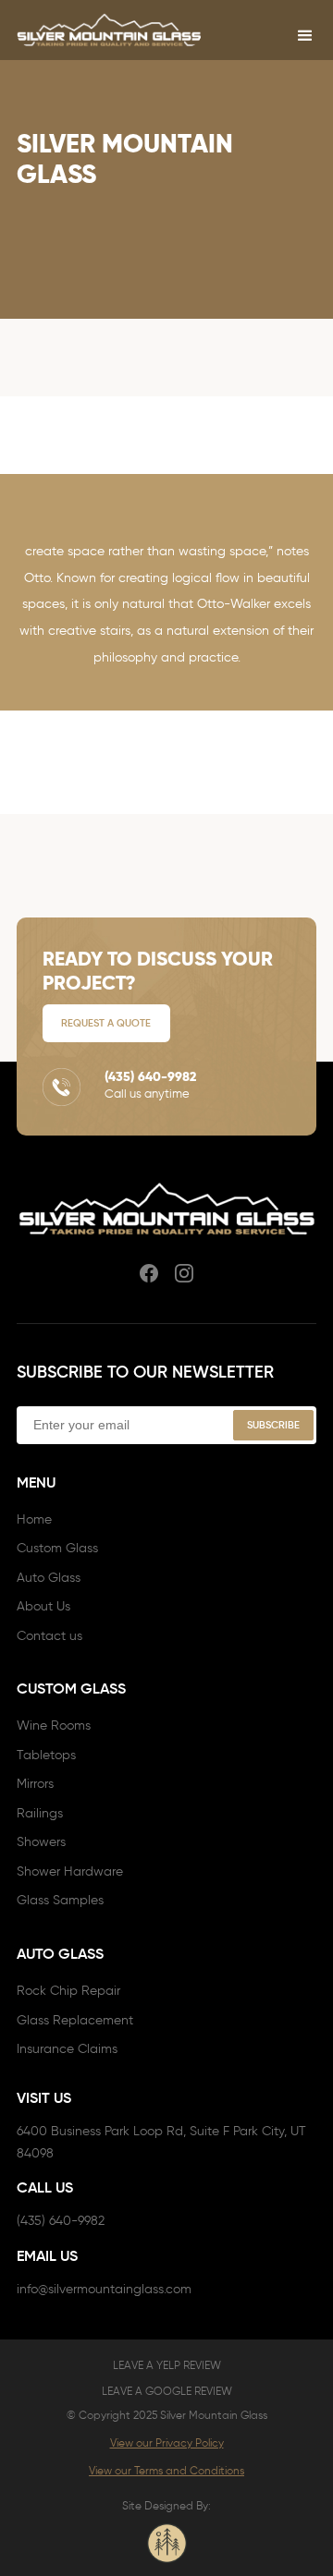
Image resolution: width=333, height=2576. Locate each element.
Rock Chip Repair (68, 1991)
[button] (305, 36)
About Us (43, 1606)
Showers (41, 1842)
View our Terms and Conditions (166, 2470)
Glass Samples (60, 1900)
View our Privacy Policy (167, 2442)
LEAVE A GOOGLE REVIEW (167, 2391)
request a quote (106, 1023)
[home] (109, 30)
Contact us (49, 1636)
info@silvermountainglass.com (104, 2289)
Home (34, 1519)
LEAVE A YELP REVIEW (167, 2365)
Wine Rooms (54, 1725)
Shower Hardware (70, 1871)
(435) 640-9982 (61, 2221)
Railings (40, 1813)
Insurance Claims (67, 2049)
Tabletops (46, 1755)
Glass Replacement (75, 2020)
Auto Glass (49, 1578)
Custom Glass (57, 1548)
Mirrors (35, 1784)
